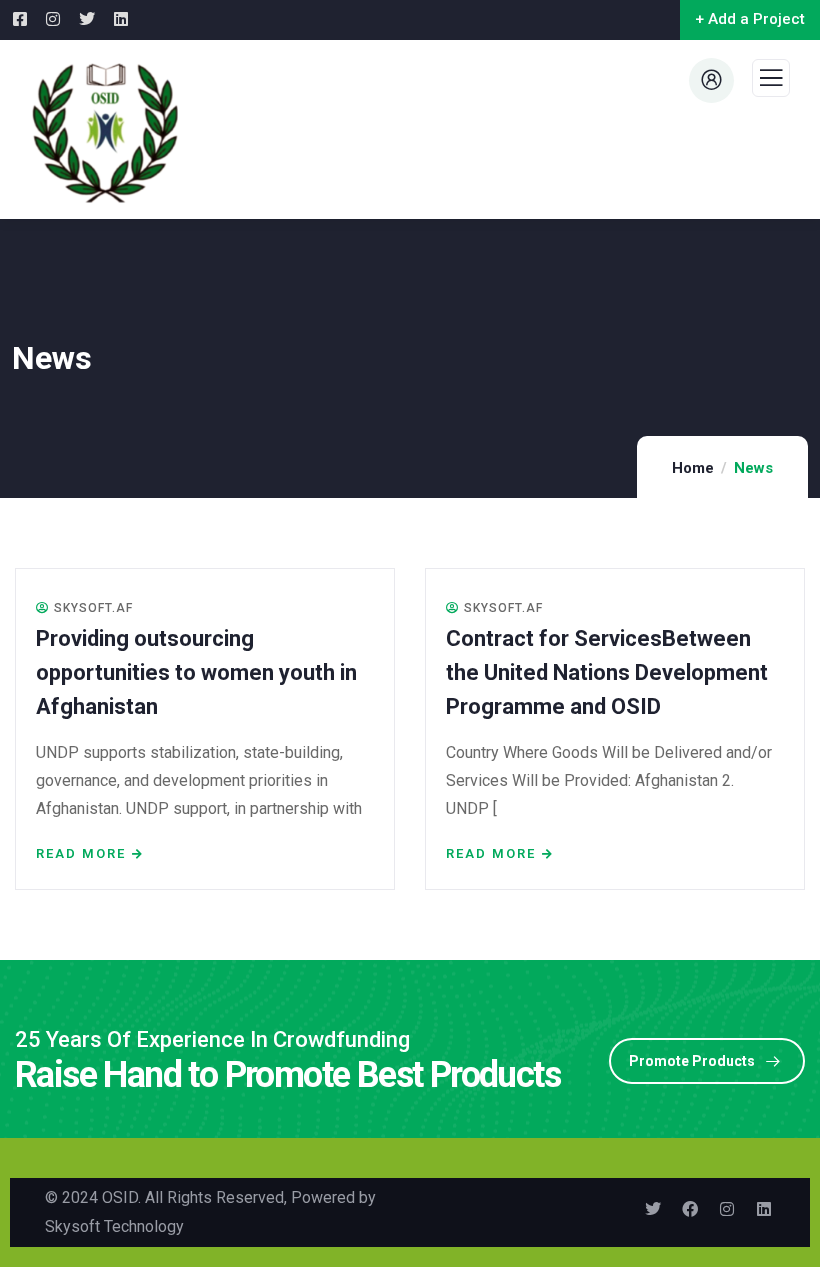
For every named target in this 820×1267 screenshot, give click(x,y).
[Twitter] (653, 1209)
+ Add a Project (750, 19)
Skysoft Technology (114, 1226)
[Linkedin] (764, 1209)
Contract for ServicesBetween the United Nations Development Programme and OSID (607, 672)
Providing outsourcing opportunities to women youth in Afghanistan (196, 672)
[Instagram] (727, 1209)
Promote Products (692, 1061)
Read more (81, 853)
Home (693, 468)
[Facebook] (690, 1209)
